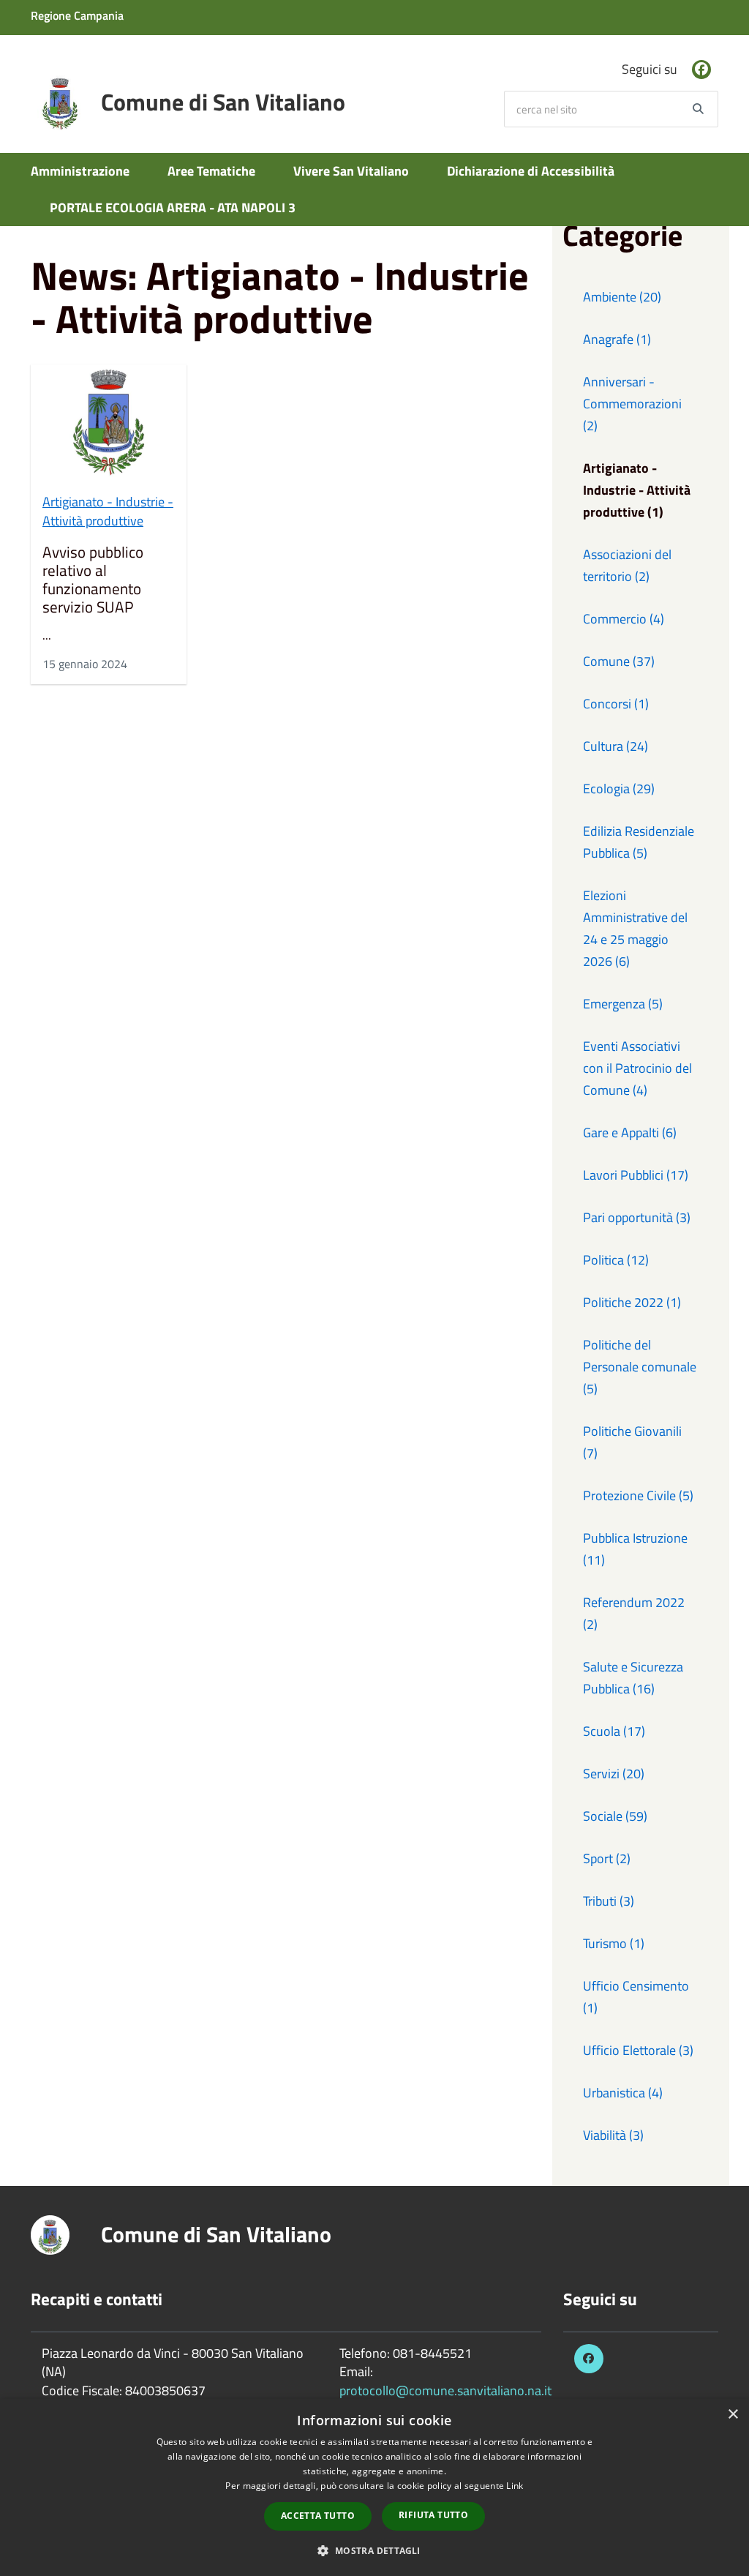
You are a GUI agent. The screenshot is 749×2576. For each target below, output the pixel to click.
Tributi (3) (609, 1901)
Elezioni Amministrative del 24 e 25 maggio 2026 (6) (635, 928)
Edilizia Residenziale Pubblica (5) (639, 842)
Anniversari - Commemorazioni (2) (632, 404)
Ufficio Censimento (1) (636, 1997)
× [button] (733, 2415)
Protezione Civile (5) (638, 1495)
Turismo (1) (614, 1943)
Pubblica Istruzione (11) (635, 1549)
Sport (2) (607, 1858)
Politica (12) (616, 1260)
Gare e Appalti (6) (630, 1132)
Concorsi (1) (616, 704)
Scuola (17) (614, 1731)
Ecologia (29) (619, 789)
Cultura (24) (616, 746)
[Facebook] (701, 70)
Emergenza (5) (623, 1004)
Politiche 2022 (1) (632, 1302)
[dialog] (374, 2487)
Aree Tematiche (211, 171)
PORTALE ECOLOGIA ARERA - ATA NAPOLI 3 (173, 207)
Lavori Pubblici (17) (636, 1175)
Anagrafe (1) (617, 339)
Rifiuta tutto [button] (433, 2515)
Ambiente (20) (622, 297)
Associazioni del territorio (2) (627, 565)
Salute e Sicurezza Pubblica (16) (633, 1678)
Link (515, 2486)
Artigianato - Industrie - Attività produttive (108, 511)
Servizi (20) (614, 1774)
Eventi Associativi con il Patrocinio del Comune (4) (637, 1068)
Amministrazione (80, 171)
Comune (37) (619, 661)
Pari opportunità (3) (637, 1217)
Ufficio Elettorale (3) (638, 2050)
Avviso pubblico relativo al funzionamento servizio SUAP (93, 580)
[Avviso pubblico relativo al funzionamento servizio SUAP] (109, 423)
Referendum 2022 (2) (634, 1613)
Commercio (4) (624, 619)
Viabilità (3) (613, 2135)
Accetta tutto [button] (318, 2516)
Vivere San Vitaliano (351, 171)
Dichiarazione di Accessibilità (531, 171)
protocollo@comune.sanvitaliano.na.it (445, 2390)
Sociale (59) (615, 1816)
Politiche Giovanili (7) (632, 1442)
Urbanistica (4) (623, 2093)
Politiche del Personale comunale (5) (640, 1367)
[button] (374, 2550)
